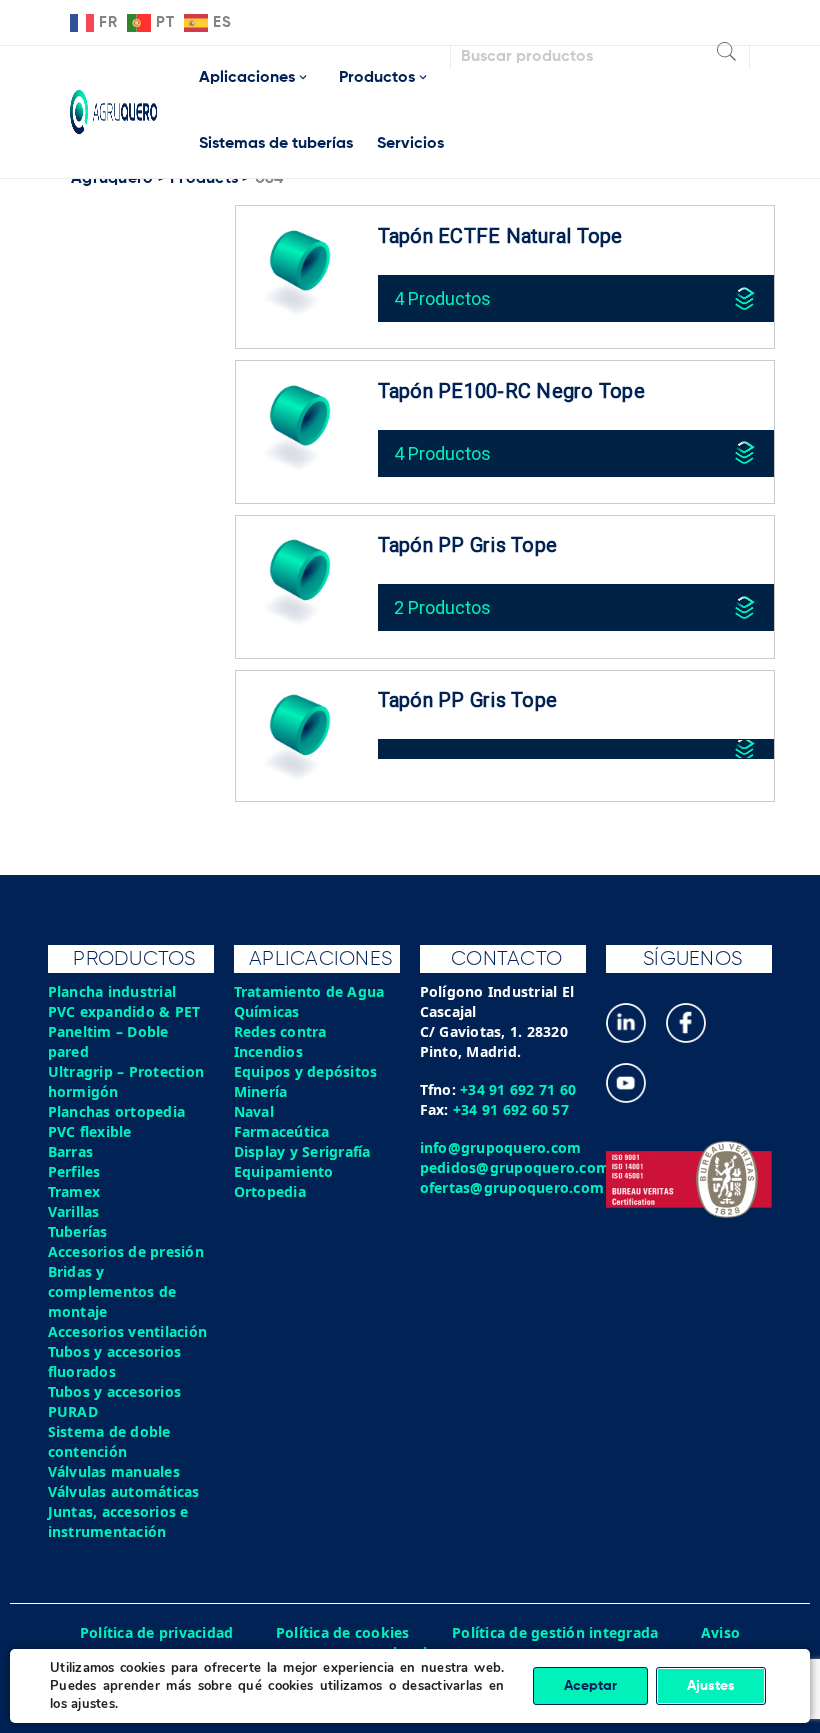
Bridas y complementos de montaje (112, 1291)
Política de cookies (343, 1632)
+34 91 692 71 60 (518, 1089)
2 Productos (442, 607)
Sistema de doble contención (109, 1441)
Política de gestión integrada (555, 1632)
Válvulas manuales (114, 1471)
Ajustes (711, 1686)
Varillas (74, 1211)
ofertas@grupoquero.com (512, 1187)
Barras (71, 1151)
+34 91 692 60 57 (511, 1109)
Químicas (267, 1011)
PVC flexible (90, 1131)
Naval (254, 1111)
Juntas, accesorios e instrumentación (118, 1521)
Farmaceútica (282, 1131)
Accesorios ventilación (128, 1331)
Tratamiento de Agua (309, 991)
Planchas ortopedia (117, 1111)
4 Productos (442, 298)
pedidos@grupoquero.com (515, 1167)
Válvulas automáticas (124, 1491)
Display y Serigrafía (302, 1151)
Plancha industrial (112, 991)
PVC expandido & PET (124, 1011)
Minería (261, 1091)
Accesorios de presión (126, 1251)
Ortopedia (270, 1191)
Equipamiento (284, 1171)
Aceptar (590, 1686)
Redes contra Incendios (280, 1041)
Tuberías (78, 1231)
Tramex (74, 1191)
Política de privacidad (157, 1632)
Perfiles (74, 1171)
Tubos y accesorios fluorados (115, 1361)
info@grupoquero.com (501, 1147)
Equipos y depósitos (306, 1071)
